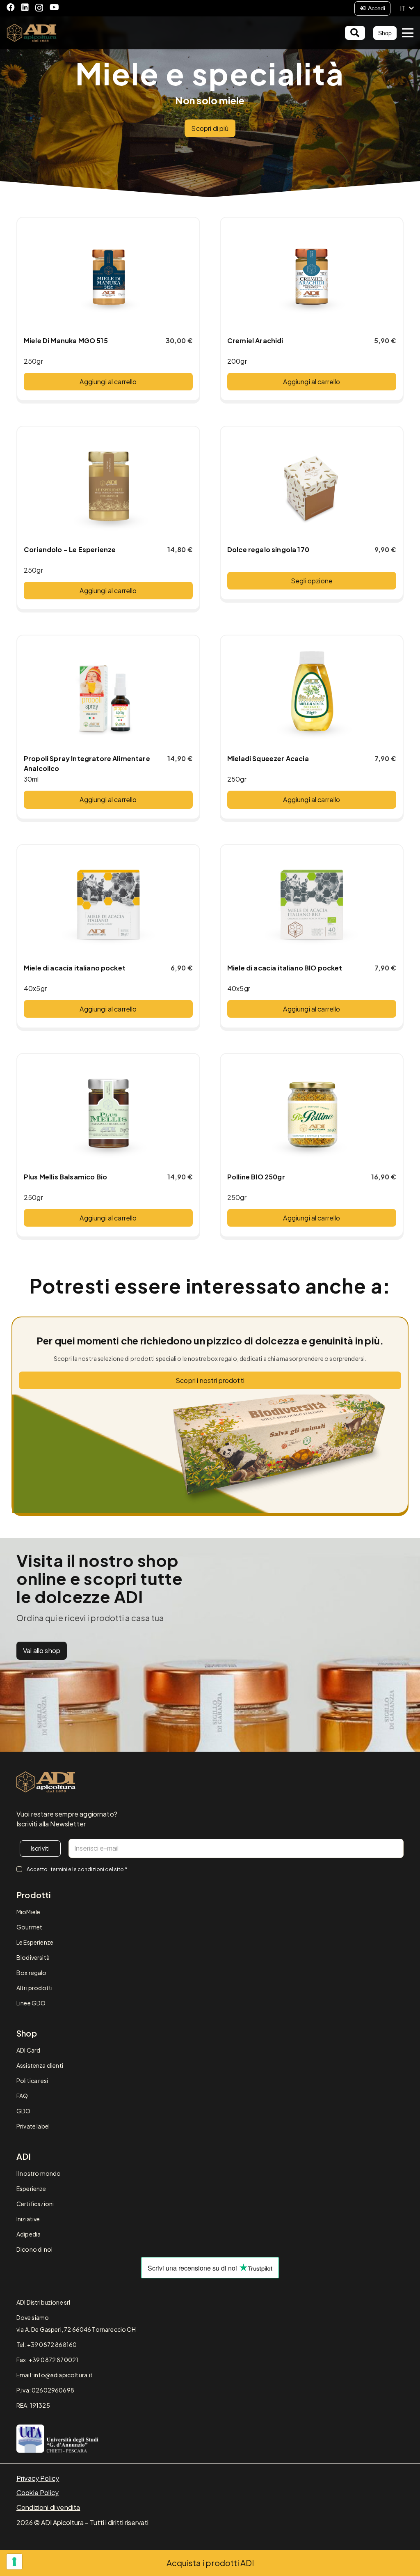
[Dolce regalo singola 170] (312, 486)
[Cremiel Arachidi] (312, 277)
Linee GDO (31, 2003)
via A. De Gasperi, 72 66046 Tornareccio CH (76, 2329)
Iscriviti (40, 1848)
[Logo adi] (46, 1782)
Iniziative (28, 2219)
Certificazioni (35, 2204)
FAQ (22, 2096)
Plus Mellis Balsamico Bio (65, 1177)
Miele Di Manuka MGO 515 (66, 341)
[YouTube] (54, 7)
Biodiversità (33, 1957)
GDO (23, 2111)
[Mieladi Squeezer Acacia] (312, 695)
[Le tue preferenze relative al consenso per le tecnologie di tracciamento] (14, 2562)
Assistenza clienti (40, 2065)
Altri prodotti (34, 1988)
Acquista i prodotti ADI (210, 2563)
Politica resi (32, 2081)
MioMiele (28, 1912)
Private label (33, 2126)
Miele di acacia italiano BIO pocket (285, 968)
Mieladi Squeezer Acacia (268, 758)
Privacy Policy (38, 2478)
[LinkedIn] (25, 7)
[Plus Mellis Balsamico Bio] (108, 1113)
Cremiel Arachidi (255, 341)
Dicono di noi (34, 2249)
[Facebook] (11, 7)
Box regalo (32, 1973)
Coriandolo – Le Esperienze (70, 549)
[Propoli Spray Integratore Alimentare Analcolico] (108, 695)
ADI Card (28, 2050)
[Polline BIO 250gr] (312, 1113)
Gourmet (29, 1927)
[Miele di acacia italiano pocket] (108, 904)
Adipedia (29, 2234)
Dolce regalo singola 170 (268, 549)
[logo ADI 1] (32, 33)
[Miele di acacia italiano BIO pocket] (312, 904)
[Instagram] (39, 8)
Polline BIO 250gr (256, 1177)
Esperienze (31, 2188)
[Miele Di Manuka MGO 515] (108, 277)
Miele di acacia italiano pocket (75, 968)
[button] (407, 8)
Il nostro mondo (39, 2173)
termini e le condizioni (77, 1869)
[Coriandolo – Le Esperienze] (108, 486)
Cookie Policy (38, 2492)
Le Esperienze (35, 1942)
